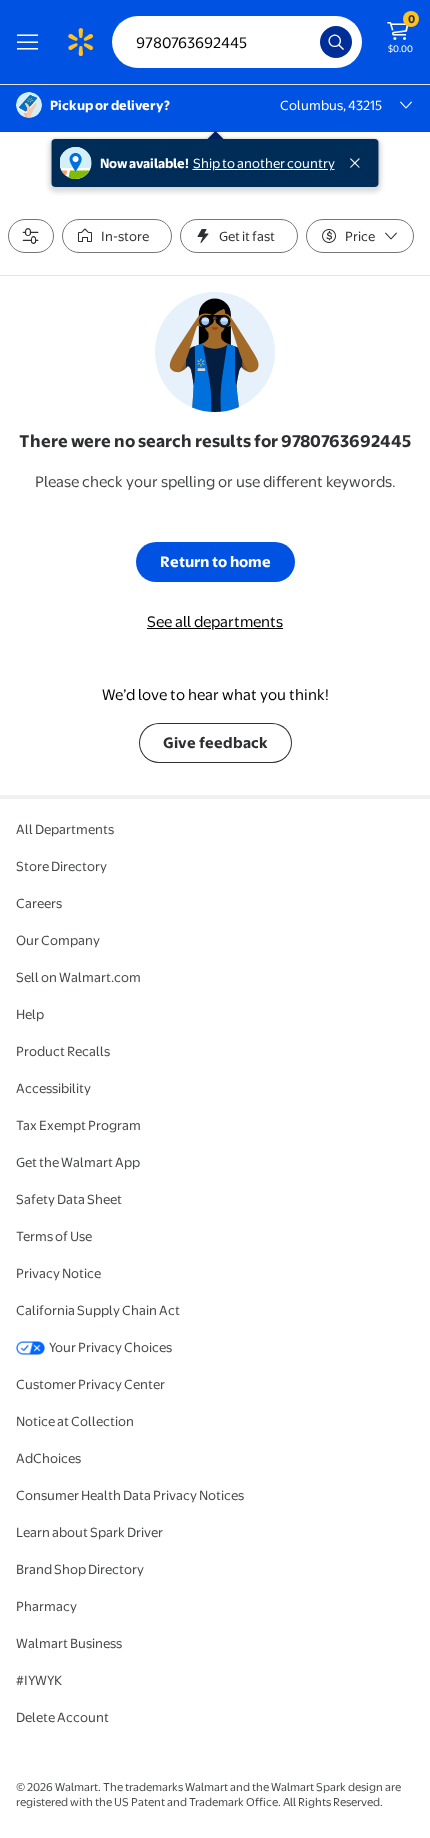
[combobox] (237, 42)
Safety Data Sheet (69, 1199)
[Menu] (32, 42)
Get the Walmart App (78, 1162)
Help (30, 1014)
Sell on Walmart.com (78, 977)
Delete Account (62, 1717)
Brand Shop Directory (80, 1569)
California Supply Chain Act (98, 1310)
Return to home (215, 561)
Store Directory (61, 866)
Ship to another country (264, 163)
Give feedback (215, 742)
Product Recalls (63, 1051)
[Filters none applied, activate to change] (31, 236)
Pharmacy (46, 1606)
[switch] (117, 236)
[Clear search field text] (310, 42)
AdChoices (48, 1458)
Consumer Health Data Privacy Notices (130, 1495)
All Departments (65, 829)
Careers (39, 903)
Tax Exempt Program (78, 1125)
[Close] (359, 163)
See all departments (215, 621)
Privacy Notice (58, 1273)
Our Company (58, 940)
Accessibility (53, 1088)
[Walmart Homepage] (80, 42)
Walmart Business (69, 1643)
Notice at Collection (75, 1421)
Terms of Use (54, 1236)
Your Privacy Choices (110, 1347)
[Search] (336, 42)
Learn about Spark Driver (89, 1532)
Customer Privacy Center (90, 1384)
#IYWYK (39, 1680)
